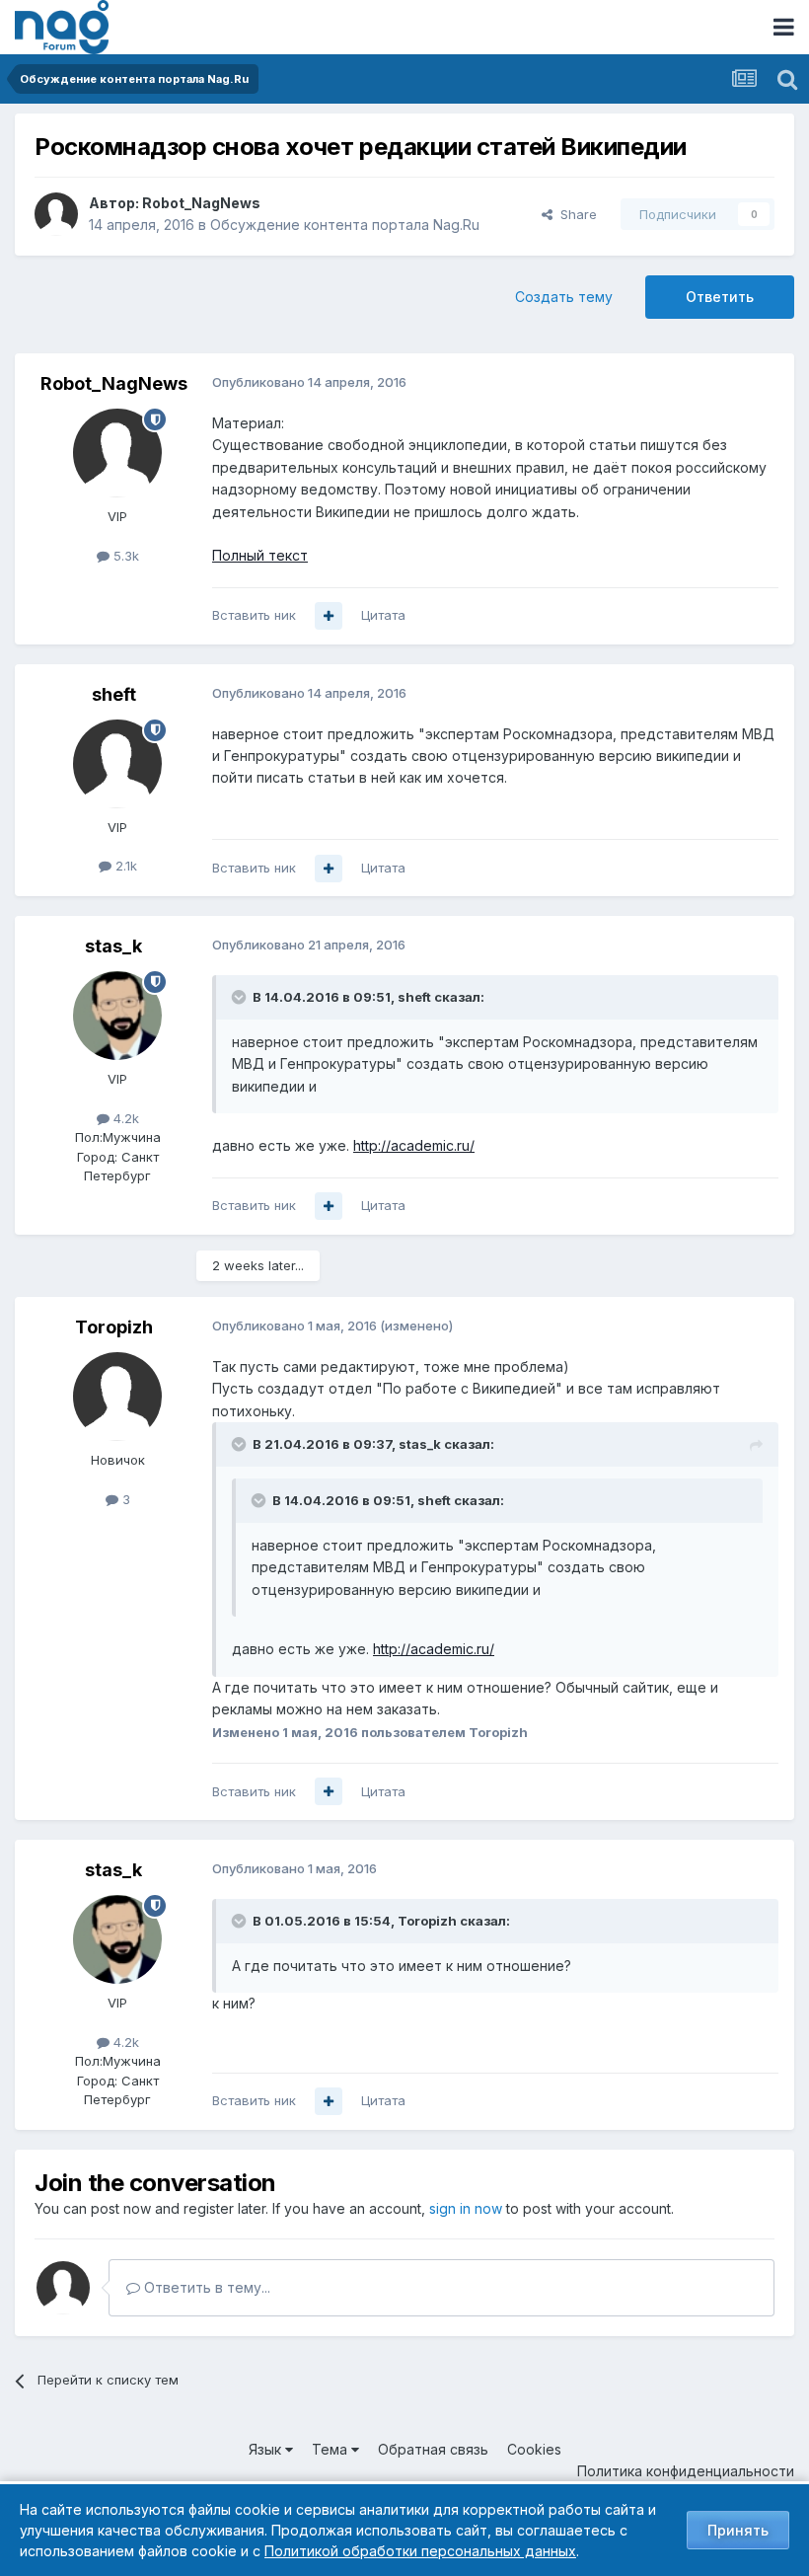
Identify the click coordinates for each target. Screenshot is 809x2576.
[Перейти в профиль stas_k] (117, 1016)
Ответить (720, 297)
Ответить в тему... (205, 2287)
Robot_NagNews (201, 203)
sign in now (466, 2208)
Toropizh (114, 1327)
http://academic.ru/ (414, 1145)
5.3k (124, 556)
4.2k (124, 1118)
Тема (331, 2449)
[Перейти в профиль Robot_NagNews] (56, 214)
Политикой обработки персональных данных (420, 2551)
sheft (114, 694)
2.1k (124, 866)
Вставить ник (254, 615)
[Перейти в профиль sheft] (117, 764)
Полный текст (260, 555)
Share (575, 214)
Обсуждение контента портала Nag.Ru (345, 225)
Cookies (534, 2449)
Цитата (383, 615)
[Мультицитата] (329, 616)
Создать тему (564, 297)
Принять (738, 2530)
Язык (267, 2449)
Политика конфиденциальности (686, 2471)
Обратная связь (433, 2449)
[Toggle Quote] (241, 997)
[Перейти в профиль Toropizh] (117, 1397)
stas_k (113, 946)
